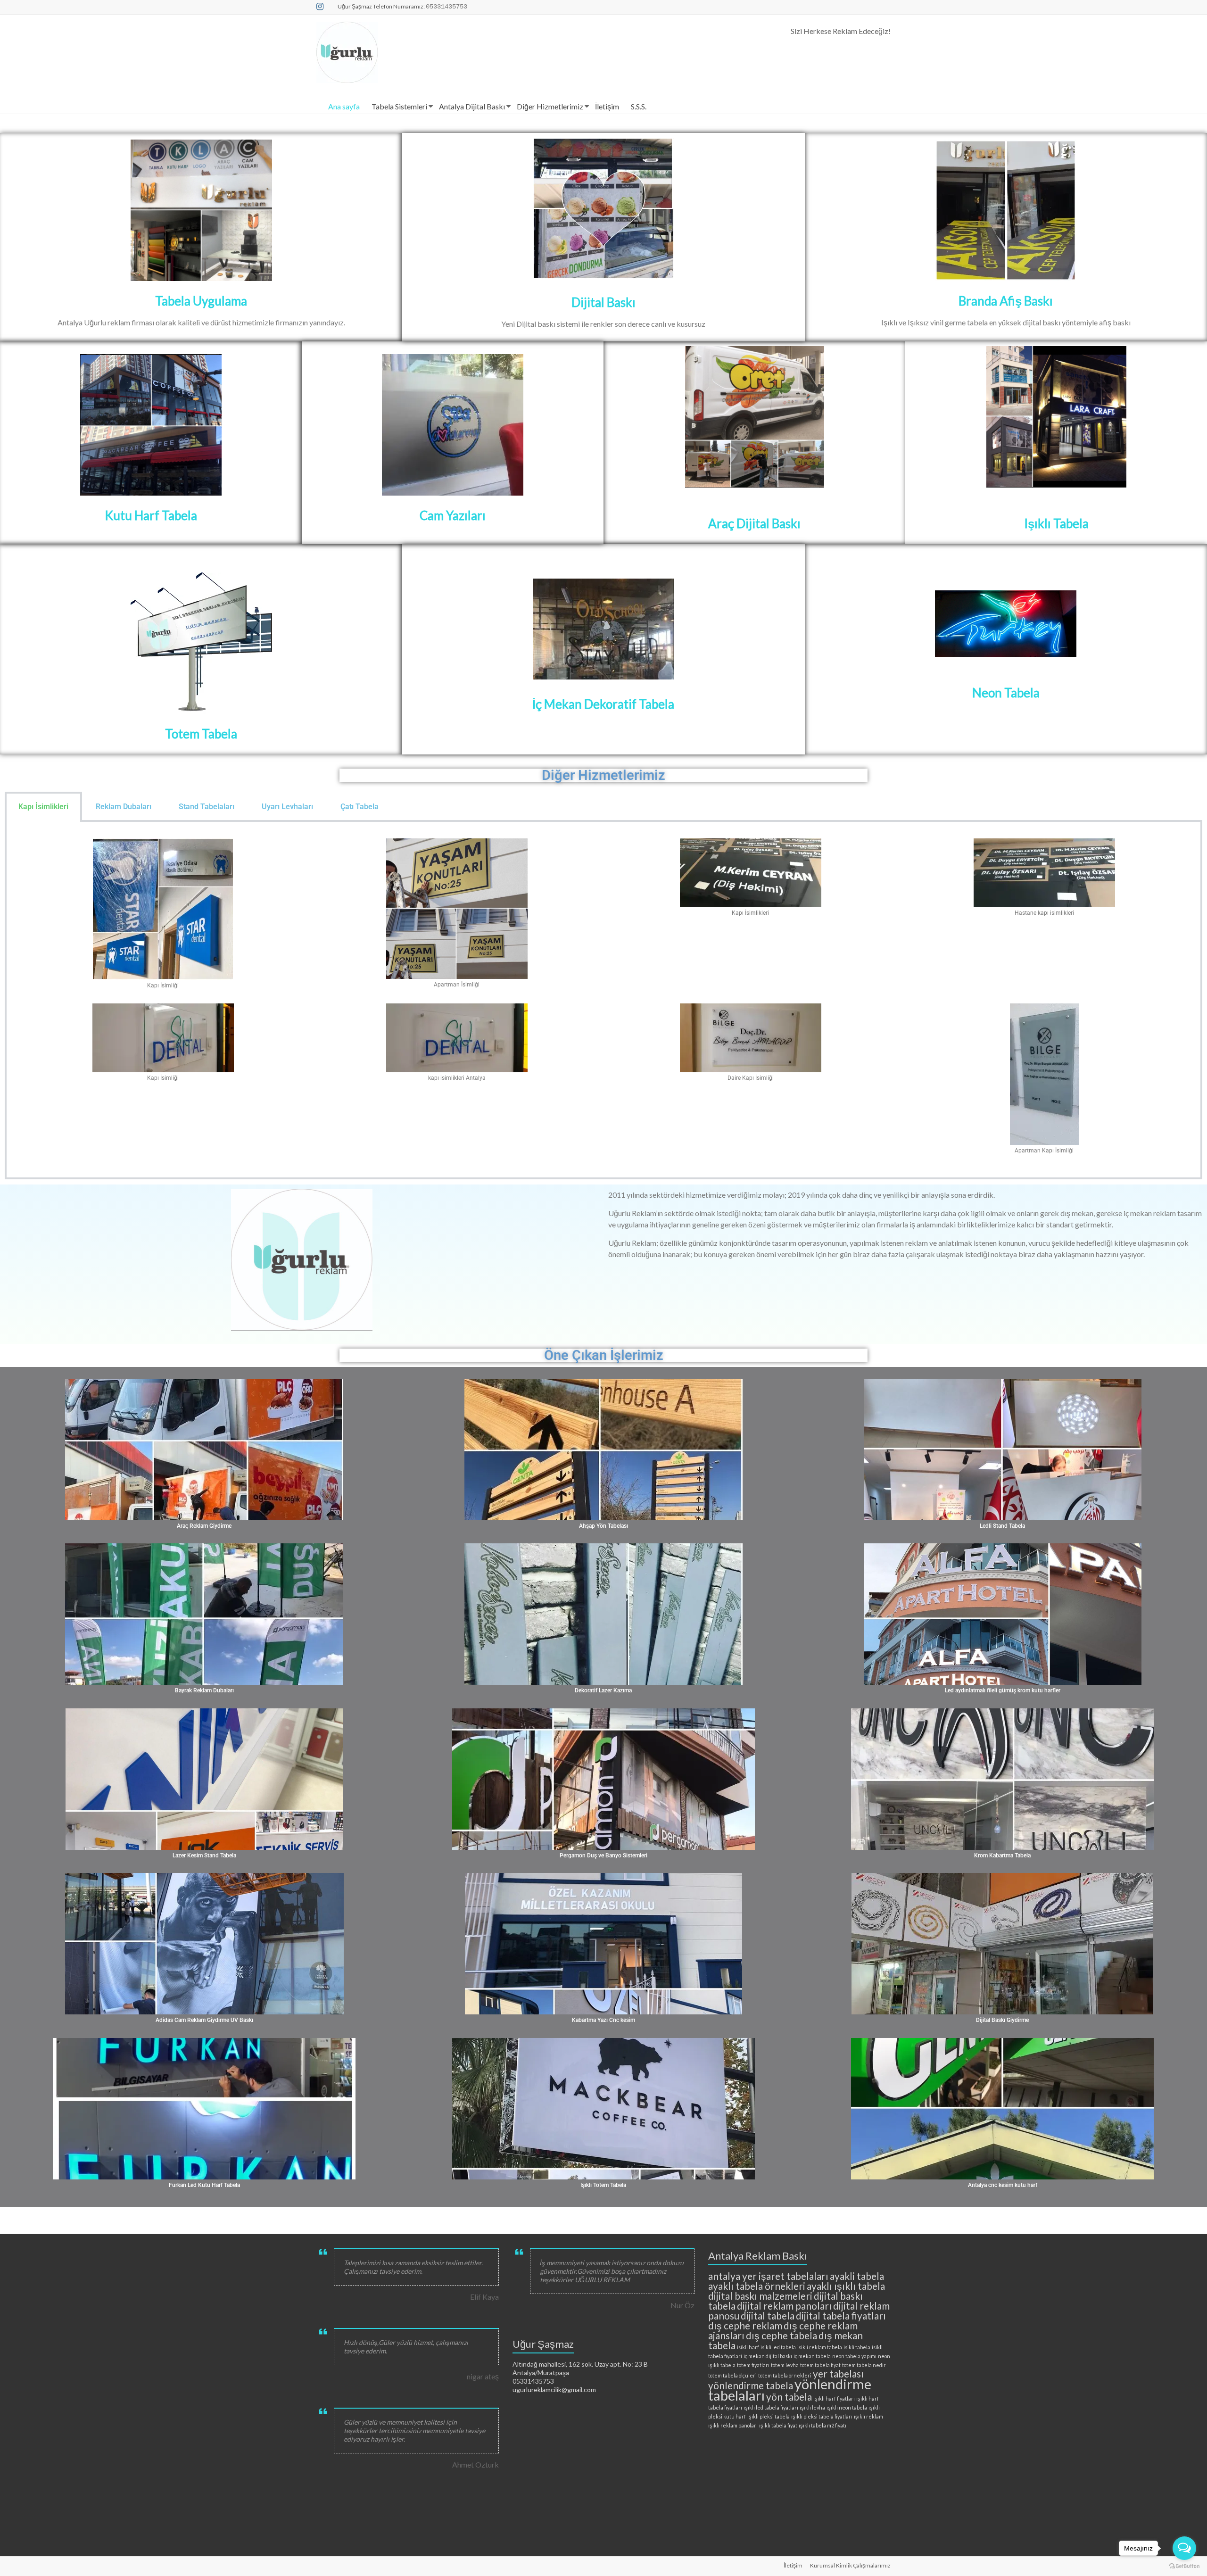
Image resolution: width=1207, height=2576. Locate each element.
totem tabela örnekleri (785, 2375)
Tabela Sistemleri (399, 106)
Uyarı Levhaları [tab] (287, 807)
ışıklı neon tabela (847, 2407)
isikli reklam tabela (820, 2347)
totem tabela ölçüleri (732, 2375)
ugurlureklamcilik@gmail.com (554, 2390)
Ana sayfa (344, 106)
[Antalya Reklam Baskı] (201, 210)
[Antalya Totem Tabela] (201, 643)
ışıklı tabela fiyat (778, 2425)
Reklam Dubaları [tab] (124, 807)
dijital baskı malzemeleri (760, 2296)
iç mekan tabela (812, 2356)
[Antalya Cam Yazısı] (453, 425)
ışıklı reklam (868, 2416)
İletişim (607, 106)
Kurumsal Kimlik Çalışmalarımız (850, 2565)
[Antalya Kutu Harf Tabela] (151, 425)
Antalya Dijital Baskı (472, 106)
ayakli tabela (857, 2276)
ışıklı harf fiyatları (834, 2398)
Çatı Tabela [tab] (360, 807)
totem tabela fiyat (820, 2365)
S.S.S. (639, 106)
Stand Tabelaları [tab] (207, 807)
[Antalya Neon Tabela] (1006, 624)
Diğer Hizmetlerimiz (550, 106)
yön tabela (789, 2397)
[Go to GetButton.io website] (1184, 2566)
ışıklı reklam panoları (733, 2425)
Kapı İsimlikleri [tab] (43, 807)
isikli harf (748, 2347)
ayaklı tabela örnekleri (757, 2286)
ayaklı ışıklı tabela (846, 2286)
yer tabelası (838, 2373)
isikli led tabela (778, 2347)
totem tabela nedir (864, 2365)
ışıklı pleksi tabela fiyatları (822, 2416)
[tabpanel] (603, 1001)
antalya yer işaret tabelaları (768, 2276)
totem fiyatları (753, 2365)
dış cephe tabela (781, 2335)
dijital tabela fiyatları (841, 2315)
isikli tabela (857, 2347)
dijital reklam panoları (784, 2306)
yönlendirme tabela (751, 2385)
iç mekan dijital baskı (768, 2356)
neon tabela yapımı (854, 2356)
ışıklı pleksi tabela (769, 2416)
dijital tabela (768, 2315)
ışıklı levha (812, 2407)
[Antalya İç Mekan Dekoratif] (603, 586)
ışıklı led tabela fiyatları (771, 2407)
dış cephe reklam (745, 2325)
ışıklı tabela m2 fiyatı (823, 2425)
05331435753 (533, 2381)
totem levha (785, 2365)
